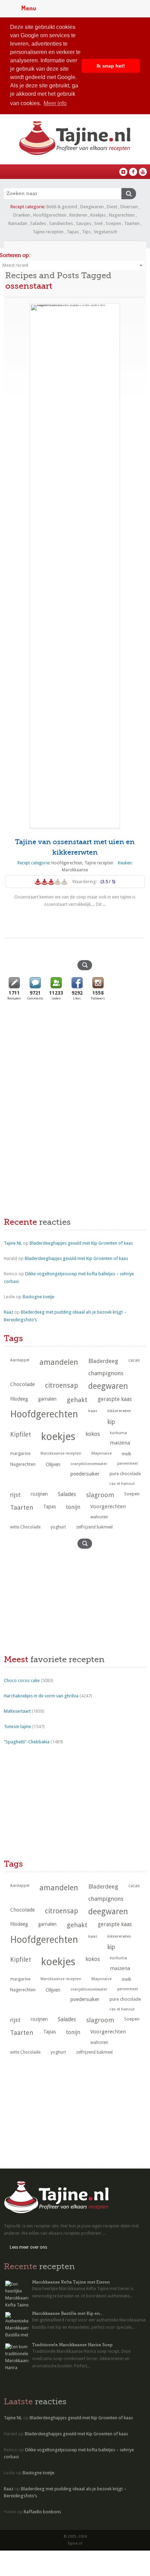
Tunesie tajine (17, 1726)
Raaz (9, 1312)
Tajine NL (13, 1243)
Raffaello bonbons (42, 2512)
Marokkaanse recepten (61, 1453)
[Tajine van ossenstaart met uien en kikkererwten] (75, 566)
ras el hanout (122, 1484)
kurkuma (118, 1433)
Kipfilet (21, 1434)
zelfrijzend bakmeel (94, 1527)
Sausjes (84, 223)
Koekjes (98, 215)
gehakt (77, 1400)
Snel (98, 223)
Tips (86, 232)
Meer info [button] (55, 103)
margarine (20, 1454)
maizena (120, 1443)
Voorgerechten (108, 1507)
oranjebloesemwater (89, 1464)
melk (126, 1454)
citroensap (62, 1386)
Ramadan (18, 223)
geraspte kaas (115, 1399)
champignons (106, 1373)
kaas (93, 1411)
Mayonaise (102, 1453)
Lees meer (75, 918)
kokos (93, 1434)
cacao (134, 1360)
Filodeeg (19, 1399)
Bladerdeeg (103, 1361)
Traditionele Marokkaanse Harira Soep (72, 2345)
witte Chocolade (25, 1527)
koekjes (58, 1437)
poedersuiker (85, 1474)
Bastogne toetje (39, 1297)
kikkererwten (119, 1411)
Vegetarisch (106, 232)
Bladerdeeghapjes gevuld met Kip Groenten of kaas (81, 1243)
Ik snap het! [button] (111, 66)
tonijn (73, 1507)
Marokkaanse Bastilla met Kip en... (67, 2313)
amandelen (59, 1362)
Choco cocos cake (22, 1680)
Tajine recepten (48, 232)
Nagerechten (122, 215)
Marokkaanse (75, 870)
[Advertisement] (56, 1058)
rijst (15, 1495)
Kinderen (78, 215)
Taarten (132, 223)
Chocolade (22, 1384)
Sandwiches (61, 223)
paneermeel (127, 1464)
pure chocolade (125, 1474)
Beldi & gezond (62, 207)
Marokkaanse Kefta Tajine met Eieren (71, 2282)
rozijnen (39, 1494)
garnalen (47, 1399)
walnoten (99, 1517)
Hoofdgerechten (50, 215)
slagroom (100, 1495)
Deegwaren (92, 207)
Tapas (73, 232)
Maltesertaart (17, 1711)
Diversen (129, 207)
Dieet (112, 207)
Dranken (22, 215)
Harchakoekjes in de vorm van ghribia (41, 1696)
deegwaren (108, 1386)
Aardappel (20, 1360)
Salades (38, 223)
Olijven (53, 1464)
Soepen (113, 223)
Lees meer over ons (28, 2247)
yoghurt (58, 1527)
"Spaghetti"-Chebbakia (27, 1742)
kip (111, 1422)
